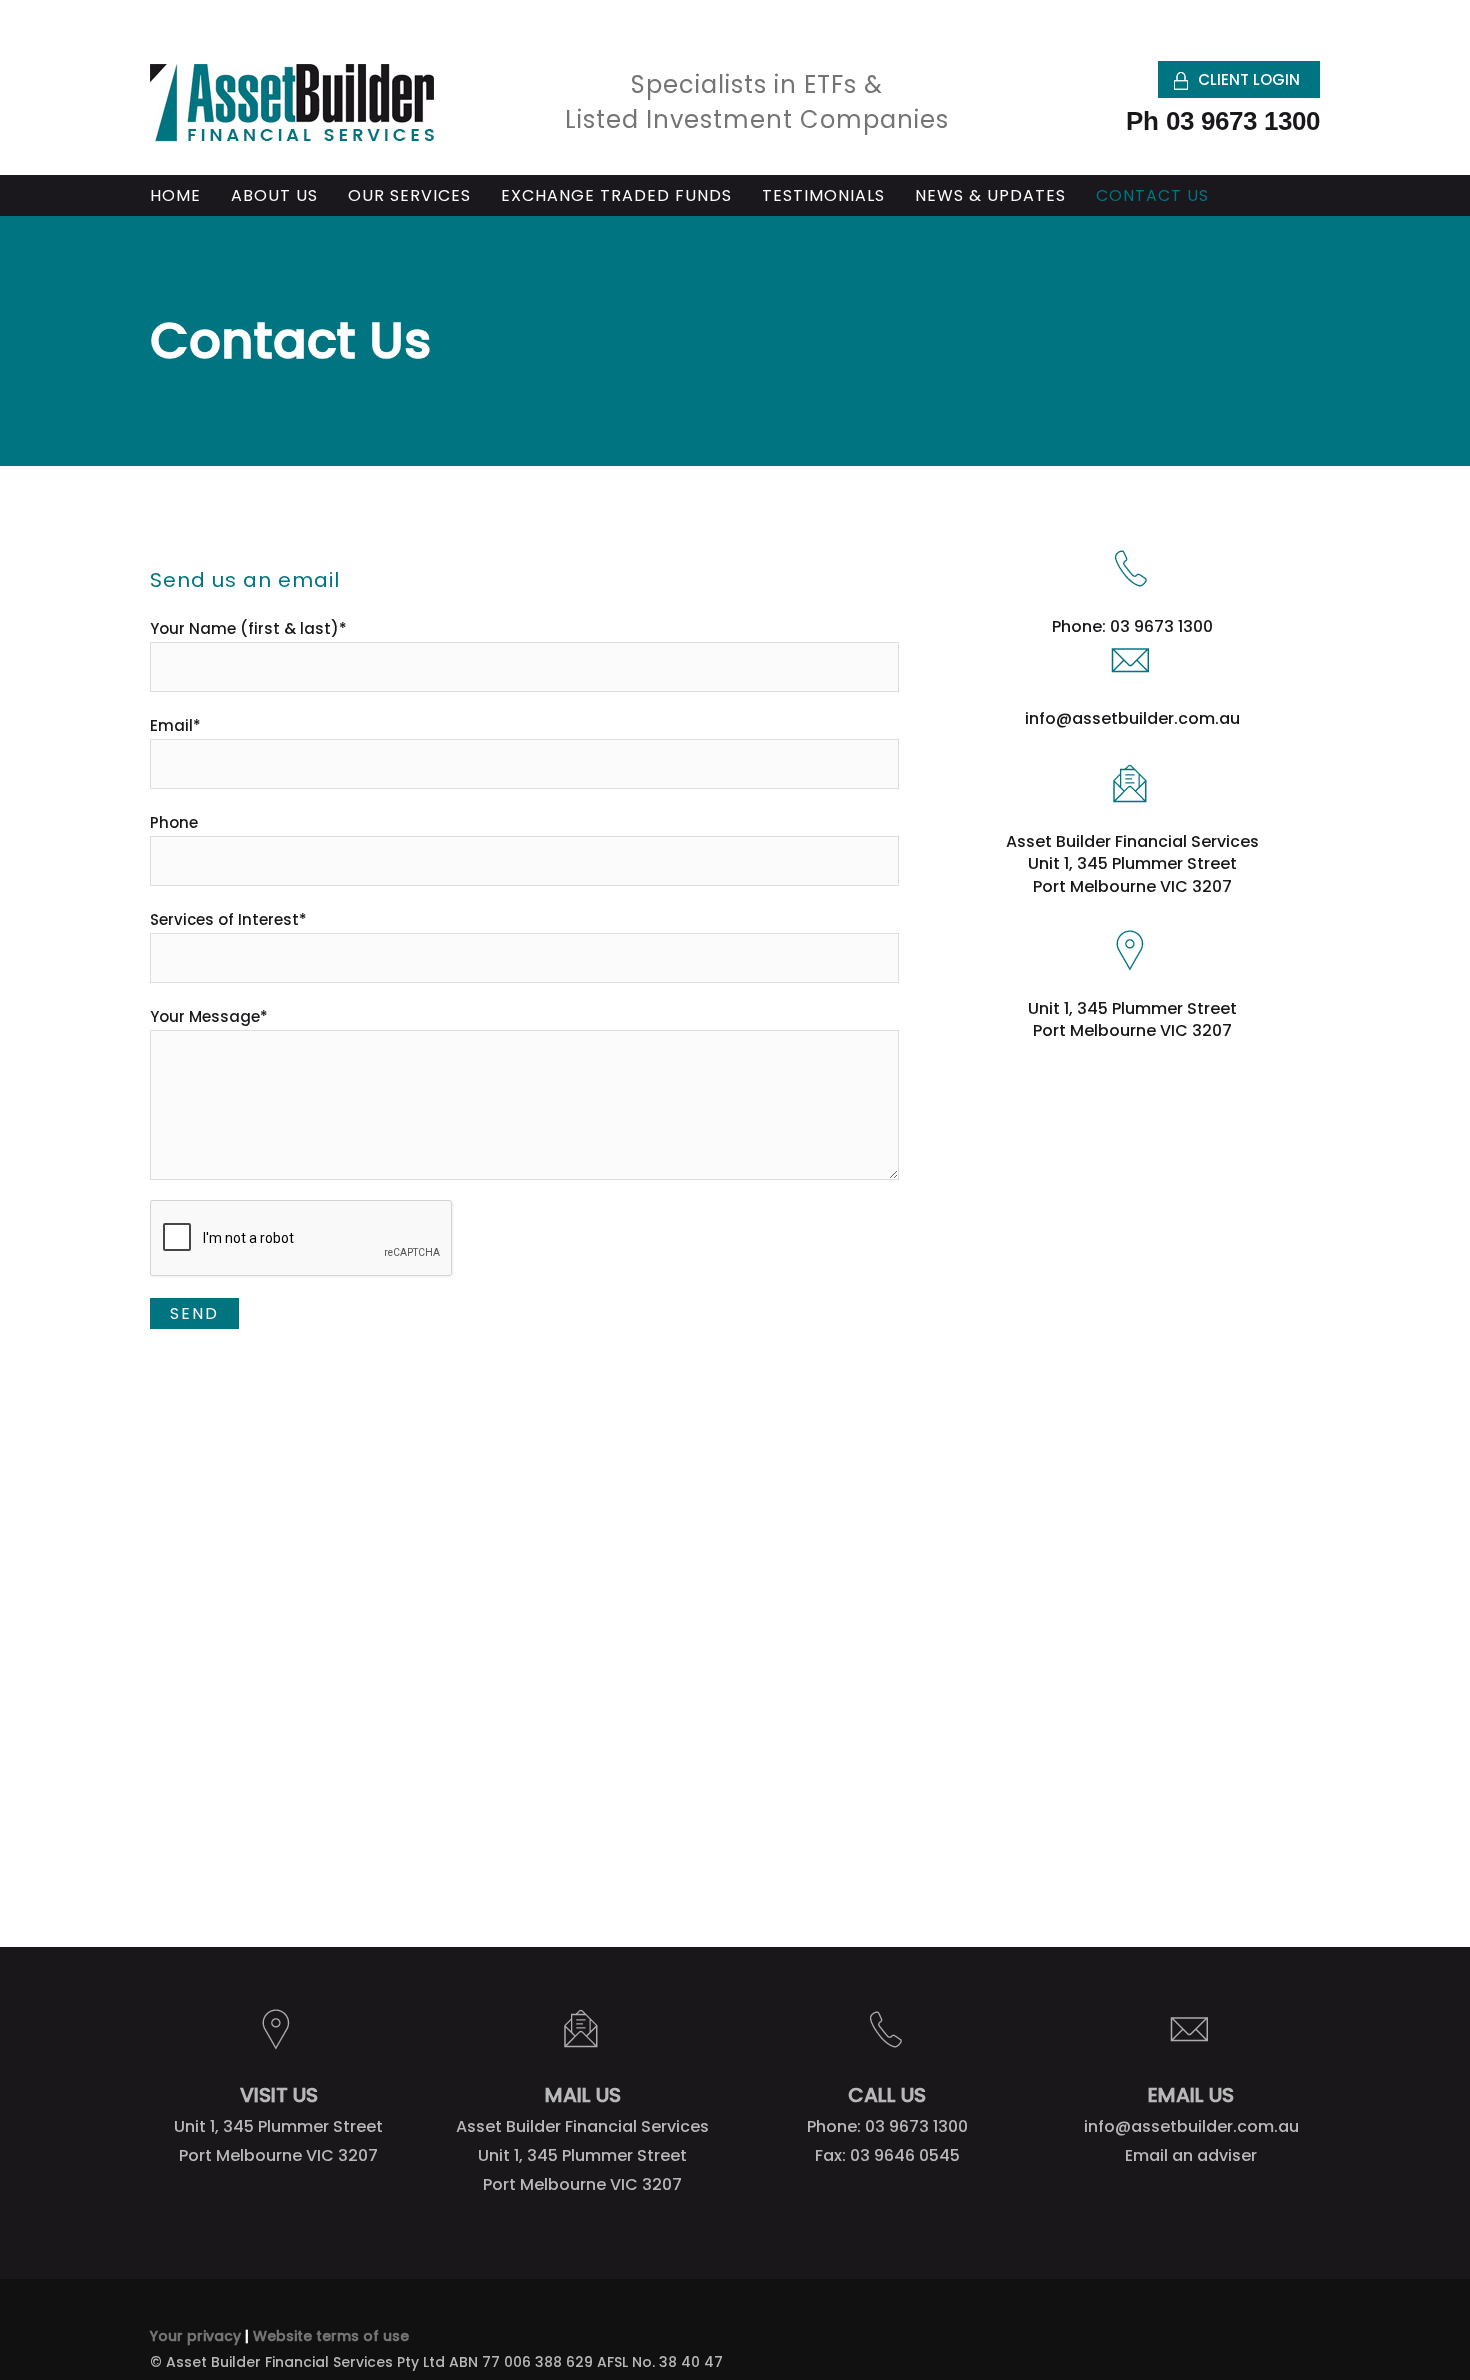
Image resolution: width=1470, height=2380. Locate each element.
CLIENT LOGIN (1249, 79)
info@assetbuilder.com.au (1132, 718)
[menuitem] (190, 196)
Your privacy (195, 2336)
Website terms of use (331, 2336)
